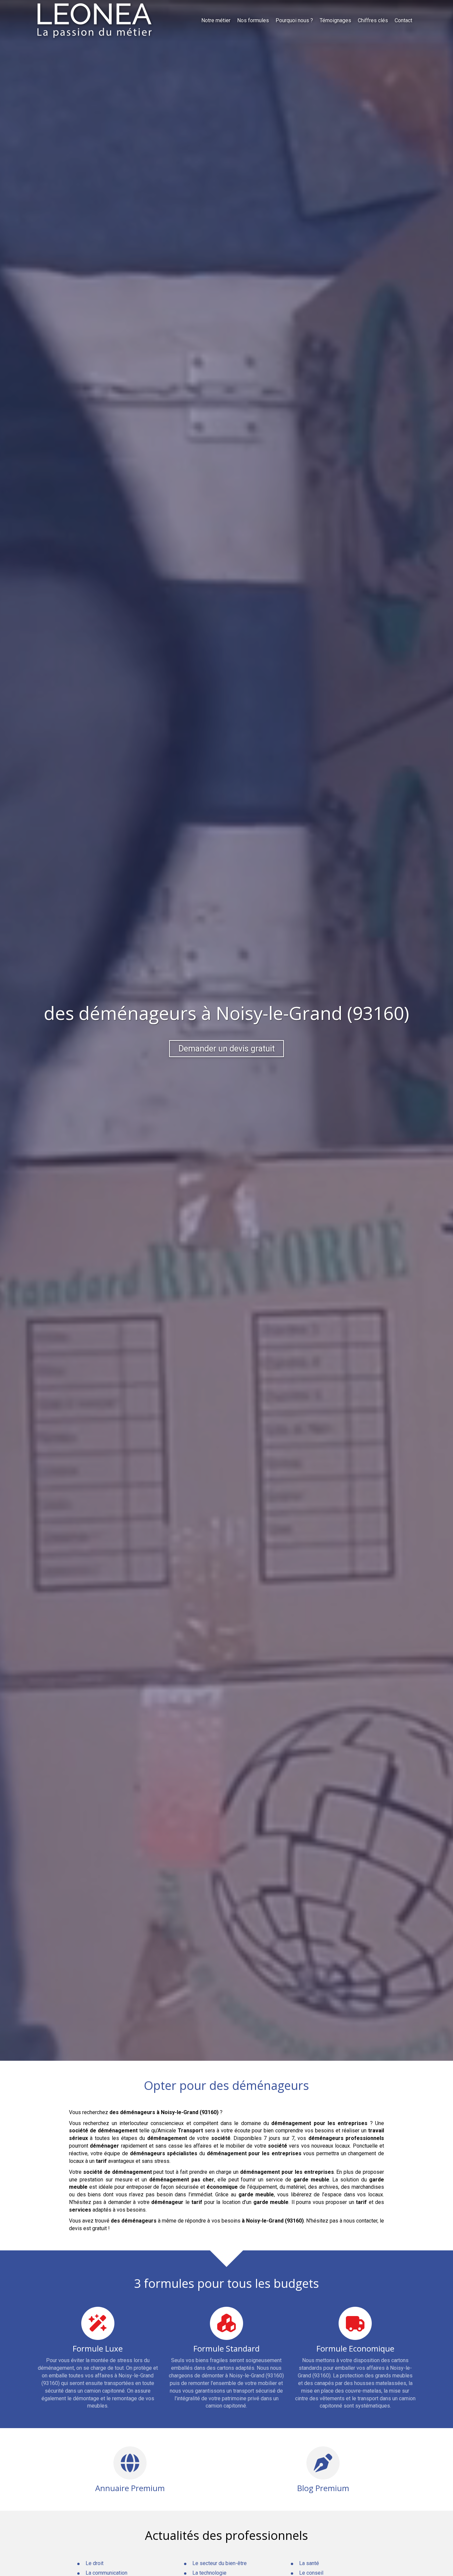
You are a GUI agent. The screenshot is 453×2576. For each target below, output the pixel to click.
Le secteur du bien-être (220, 2563)
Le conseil (311, 2573)
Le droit (95, 2563)
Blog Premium (323, 2488)
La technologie (209, 2573)
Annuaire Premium (130, 2488)
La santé (309, 2563)
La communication (106, 2573)
